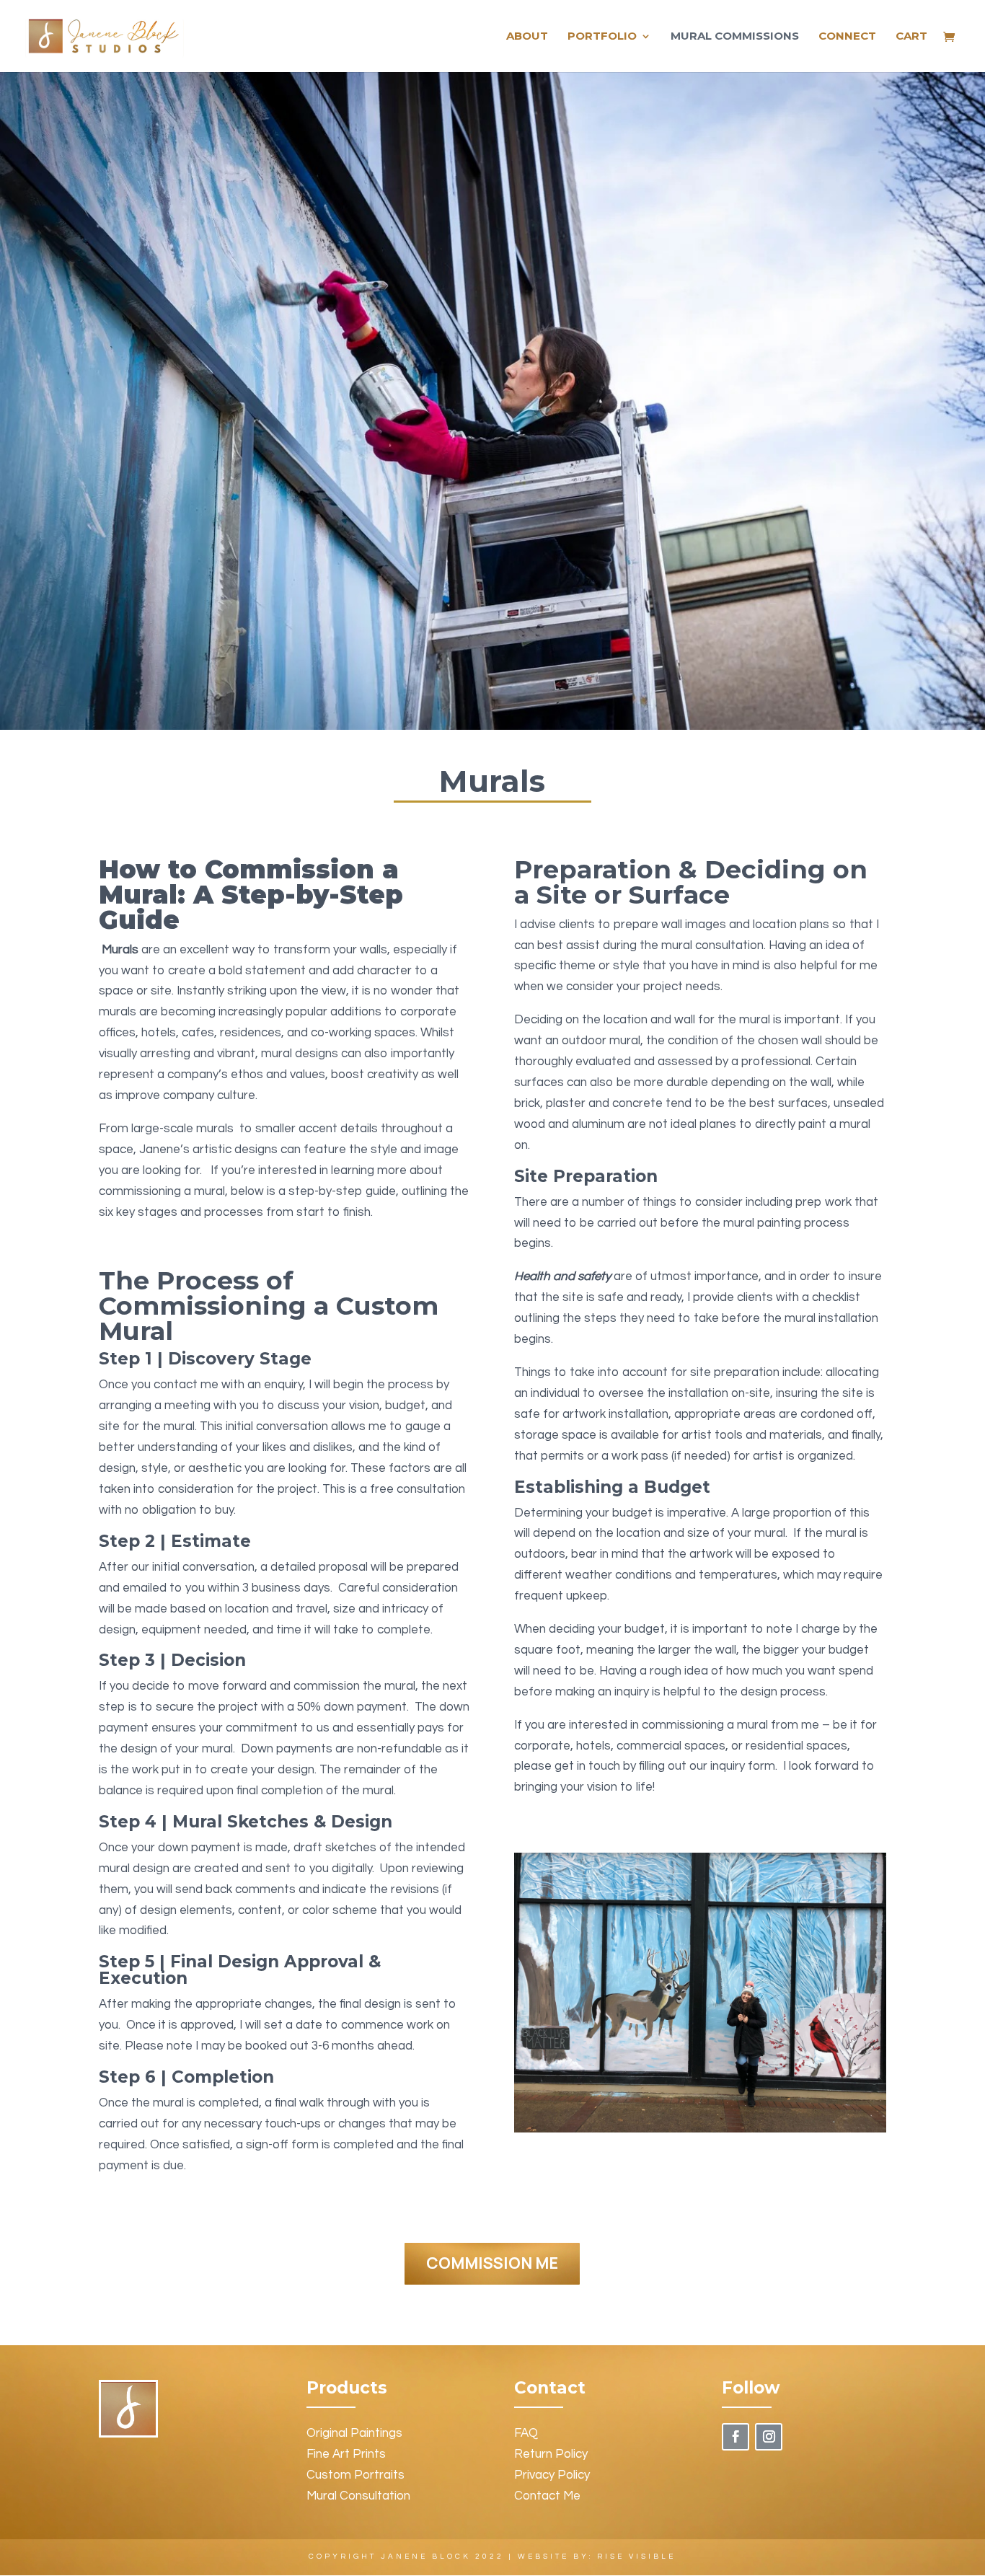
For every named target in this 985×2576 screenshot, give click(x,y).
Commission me (492, 2263)
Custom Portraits (355, 2475)
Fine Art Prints (346, 2454)
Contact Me (547, 2496)
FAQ (526, 2433)
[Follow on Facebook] (736, 2437)
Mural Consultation (358, 2496)
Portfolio (602, 37)
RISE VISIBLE (636, 2557)
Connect (847, 37)
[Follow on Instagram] (769, 2437)
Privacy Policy (552, 2475)
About (527, 37)
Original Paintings (354, 2433)
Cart (911, 37)
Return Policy (551, 2454)
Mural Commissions (735, 37)
